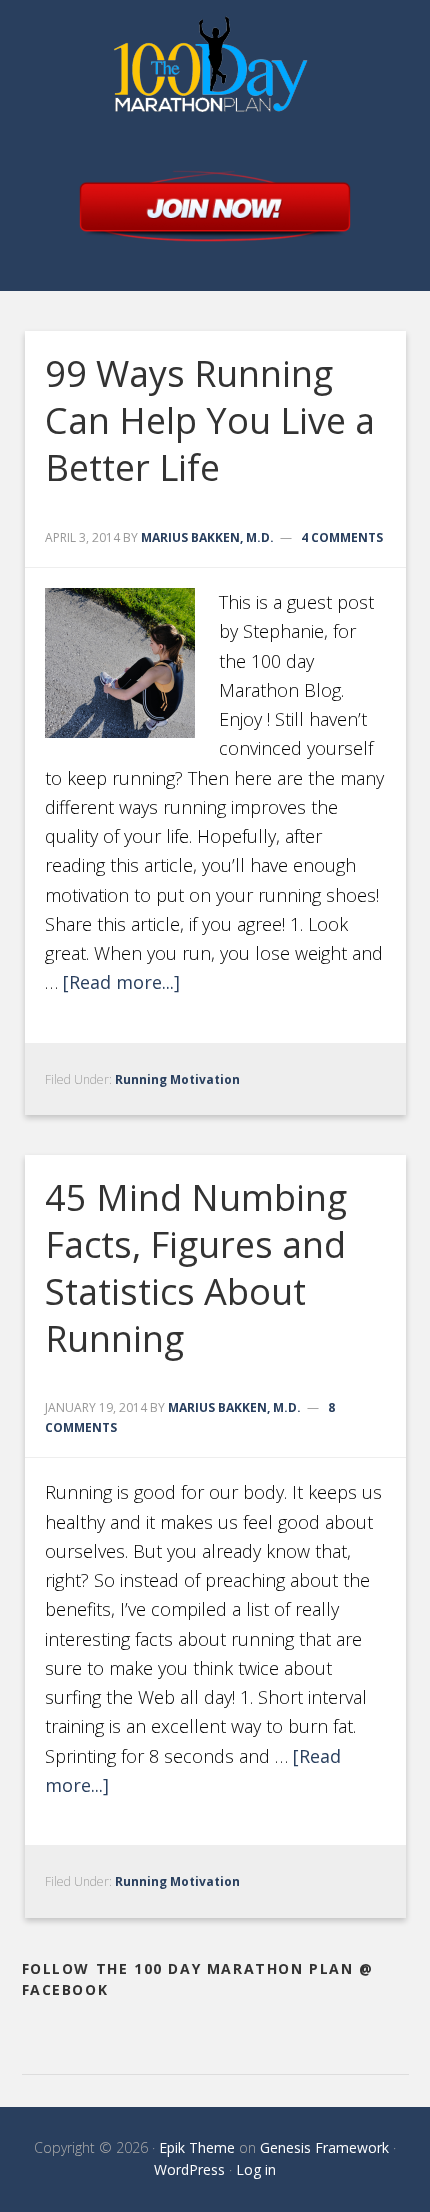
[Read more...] (121, 982)
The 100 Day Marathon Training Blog (232, 70)
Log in (256, 2169)
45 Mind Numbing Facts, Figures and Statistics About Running (196, 1267)
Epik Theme (197, 2147)
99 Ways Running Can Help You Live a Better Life (210, 420)
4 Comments (342, 537)
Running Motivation (177, 1079)
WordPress (189, 2169)
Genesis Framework (324, 2147)
